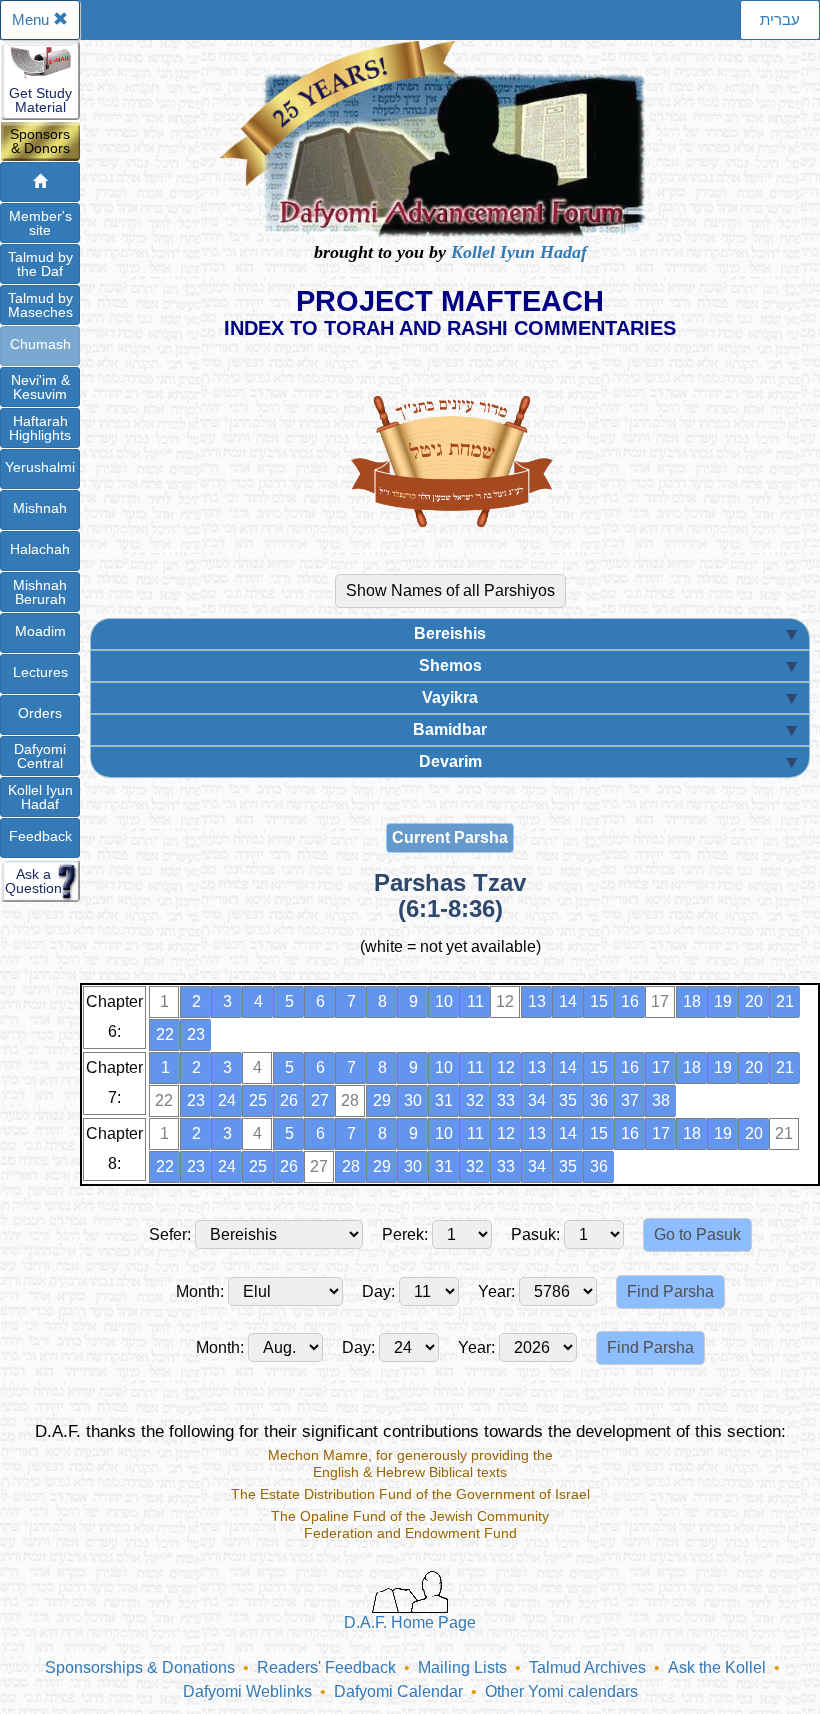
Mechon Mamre (318, 1455)
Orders (40, 713)
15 (599, 1001)
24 (227, 1100)
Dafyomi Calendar (398, 1691)
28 (351, 1166)
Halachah (40, 549)
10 (444, 1001)
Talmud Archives (587, 1667)
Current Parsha (450, 837)
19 (723, 1001)
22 (165, 1034)
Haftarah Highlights (40, 428)
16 (630, 1001)
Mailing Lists (462, 1667)
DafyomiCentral (40, 756)
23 (196, 1034)
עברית (780, 19)
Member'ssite (40, 223)
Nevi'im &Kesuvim (40, 387)
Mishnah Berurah (40, 592)
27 (320, 1100)
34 (537, 1100)
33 (506, 1100)
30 (413, 1100)
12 (506, 1067)
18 (692, 1001)
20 (754, 1001)
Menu (32, 19)
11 (475, 1001)
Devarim (450, 761)
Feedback (40, 836)
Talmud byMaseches (40, 305)
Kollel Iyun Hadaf (519, 252)
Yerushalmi (40, 467)
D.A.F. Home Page (410, 1622)
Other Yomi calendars (561, 1691)
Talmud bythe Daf (40, 264)
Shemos (450, 665)
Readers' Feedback (326, 1667)
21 (785, 1001)
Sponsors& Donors (40, 141)
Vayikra (450, 697)
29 (382, 1100)
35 (568, 1100)
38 (661, 1100)
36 (599, 1100)
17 (661, 1067)
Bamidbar (450, 729)
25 (258, 1100)
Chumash (40, 344)
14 (568, 1001)
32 (475, 1100)
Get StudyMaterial (40, 100)
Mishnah (40, 508)
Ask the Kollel (717, 1667)
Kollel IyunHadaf (40, 797)
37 (630, 1100)
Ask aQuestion (33, 881)
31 (444, 1100)
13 (537, 1001)
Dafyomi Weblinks (247, 1691)
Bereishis (450, 633)
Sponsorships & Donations (140, 1667)
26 (289, 1100)
